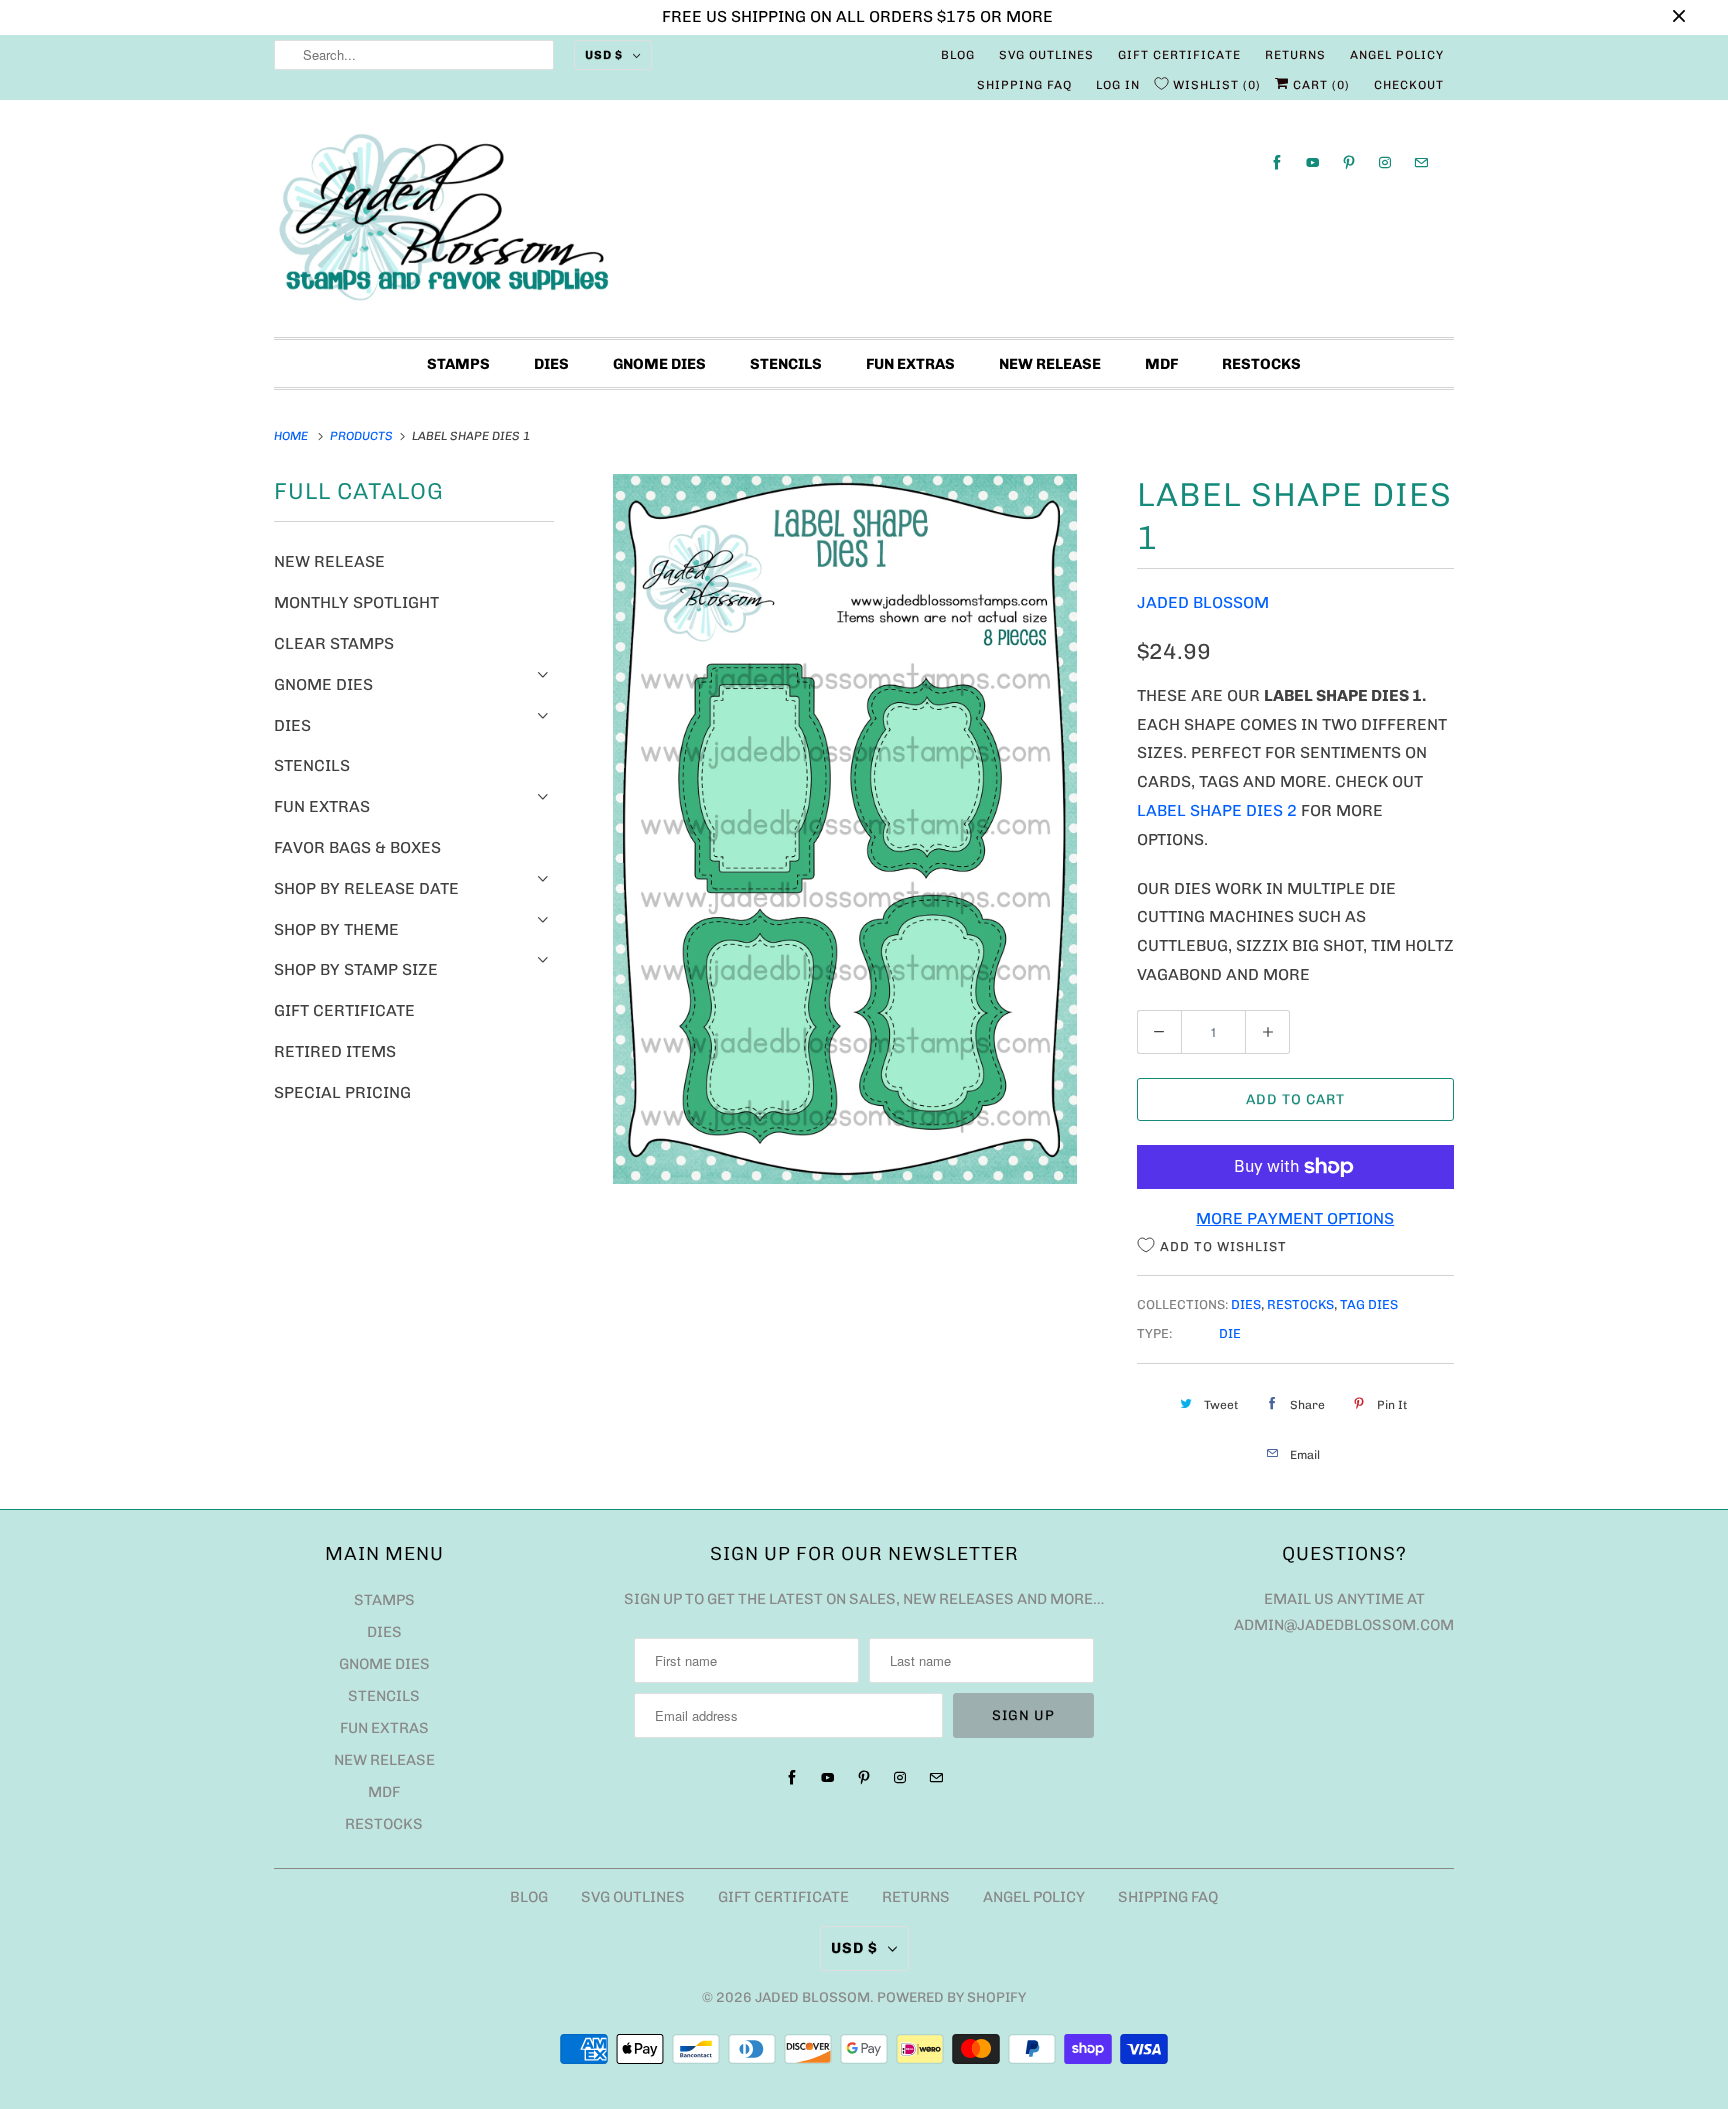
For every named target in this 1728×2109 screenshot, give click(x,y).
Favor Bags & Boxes (357, 847)
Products (363, 436)
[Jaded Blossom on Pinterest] (1349, 162)
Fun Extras (910, 364)
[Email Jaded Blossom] (1421, 162)
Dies (551, 364)
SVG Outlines (1046, 55)
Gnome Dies (659, 364)
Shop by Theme (336, 929)
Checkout (1409, 85)
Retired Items (335, 1051)
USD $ (604, 55)
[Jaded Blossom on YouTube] (1313, 162)
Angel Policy (1397, 55)
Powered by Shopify (951, 1997)
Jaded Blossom (1203, 602)
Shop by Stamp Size (356, 969)
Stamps (458, 364)
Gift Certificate (1179, 55)
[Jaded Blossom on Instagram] (1385, 162)
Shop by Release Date (366, 888)
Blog (958, 55)
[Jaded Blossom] (864, 223)
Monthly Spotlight (356, 602)
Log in (1118, 85)
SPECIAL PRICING (342, 1092)
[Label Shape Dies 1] (845, 829)
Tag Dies (1369, 1304)
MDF (1161, 364)
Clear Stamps (334, 643)
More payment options (1295, 1218)
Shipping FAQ (1024, 85)
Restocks (1261, 364)
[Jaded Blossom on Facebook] (1277, 162)
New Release (1050, 364)
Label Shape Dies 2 (1217, 810)
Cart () (1319, 85)
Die (1230, 1333)
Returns (1295, 55)
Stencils (786, 364)
